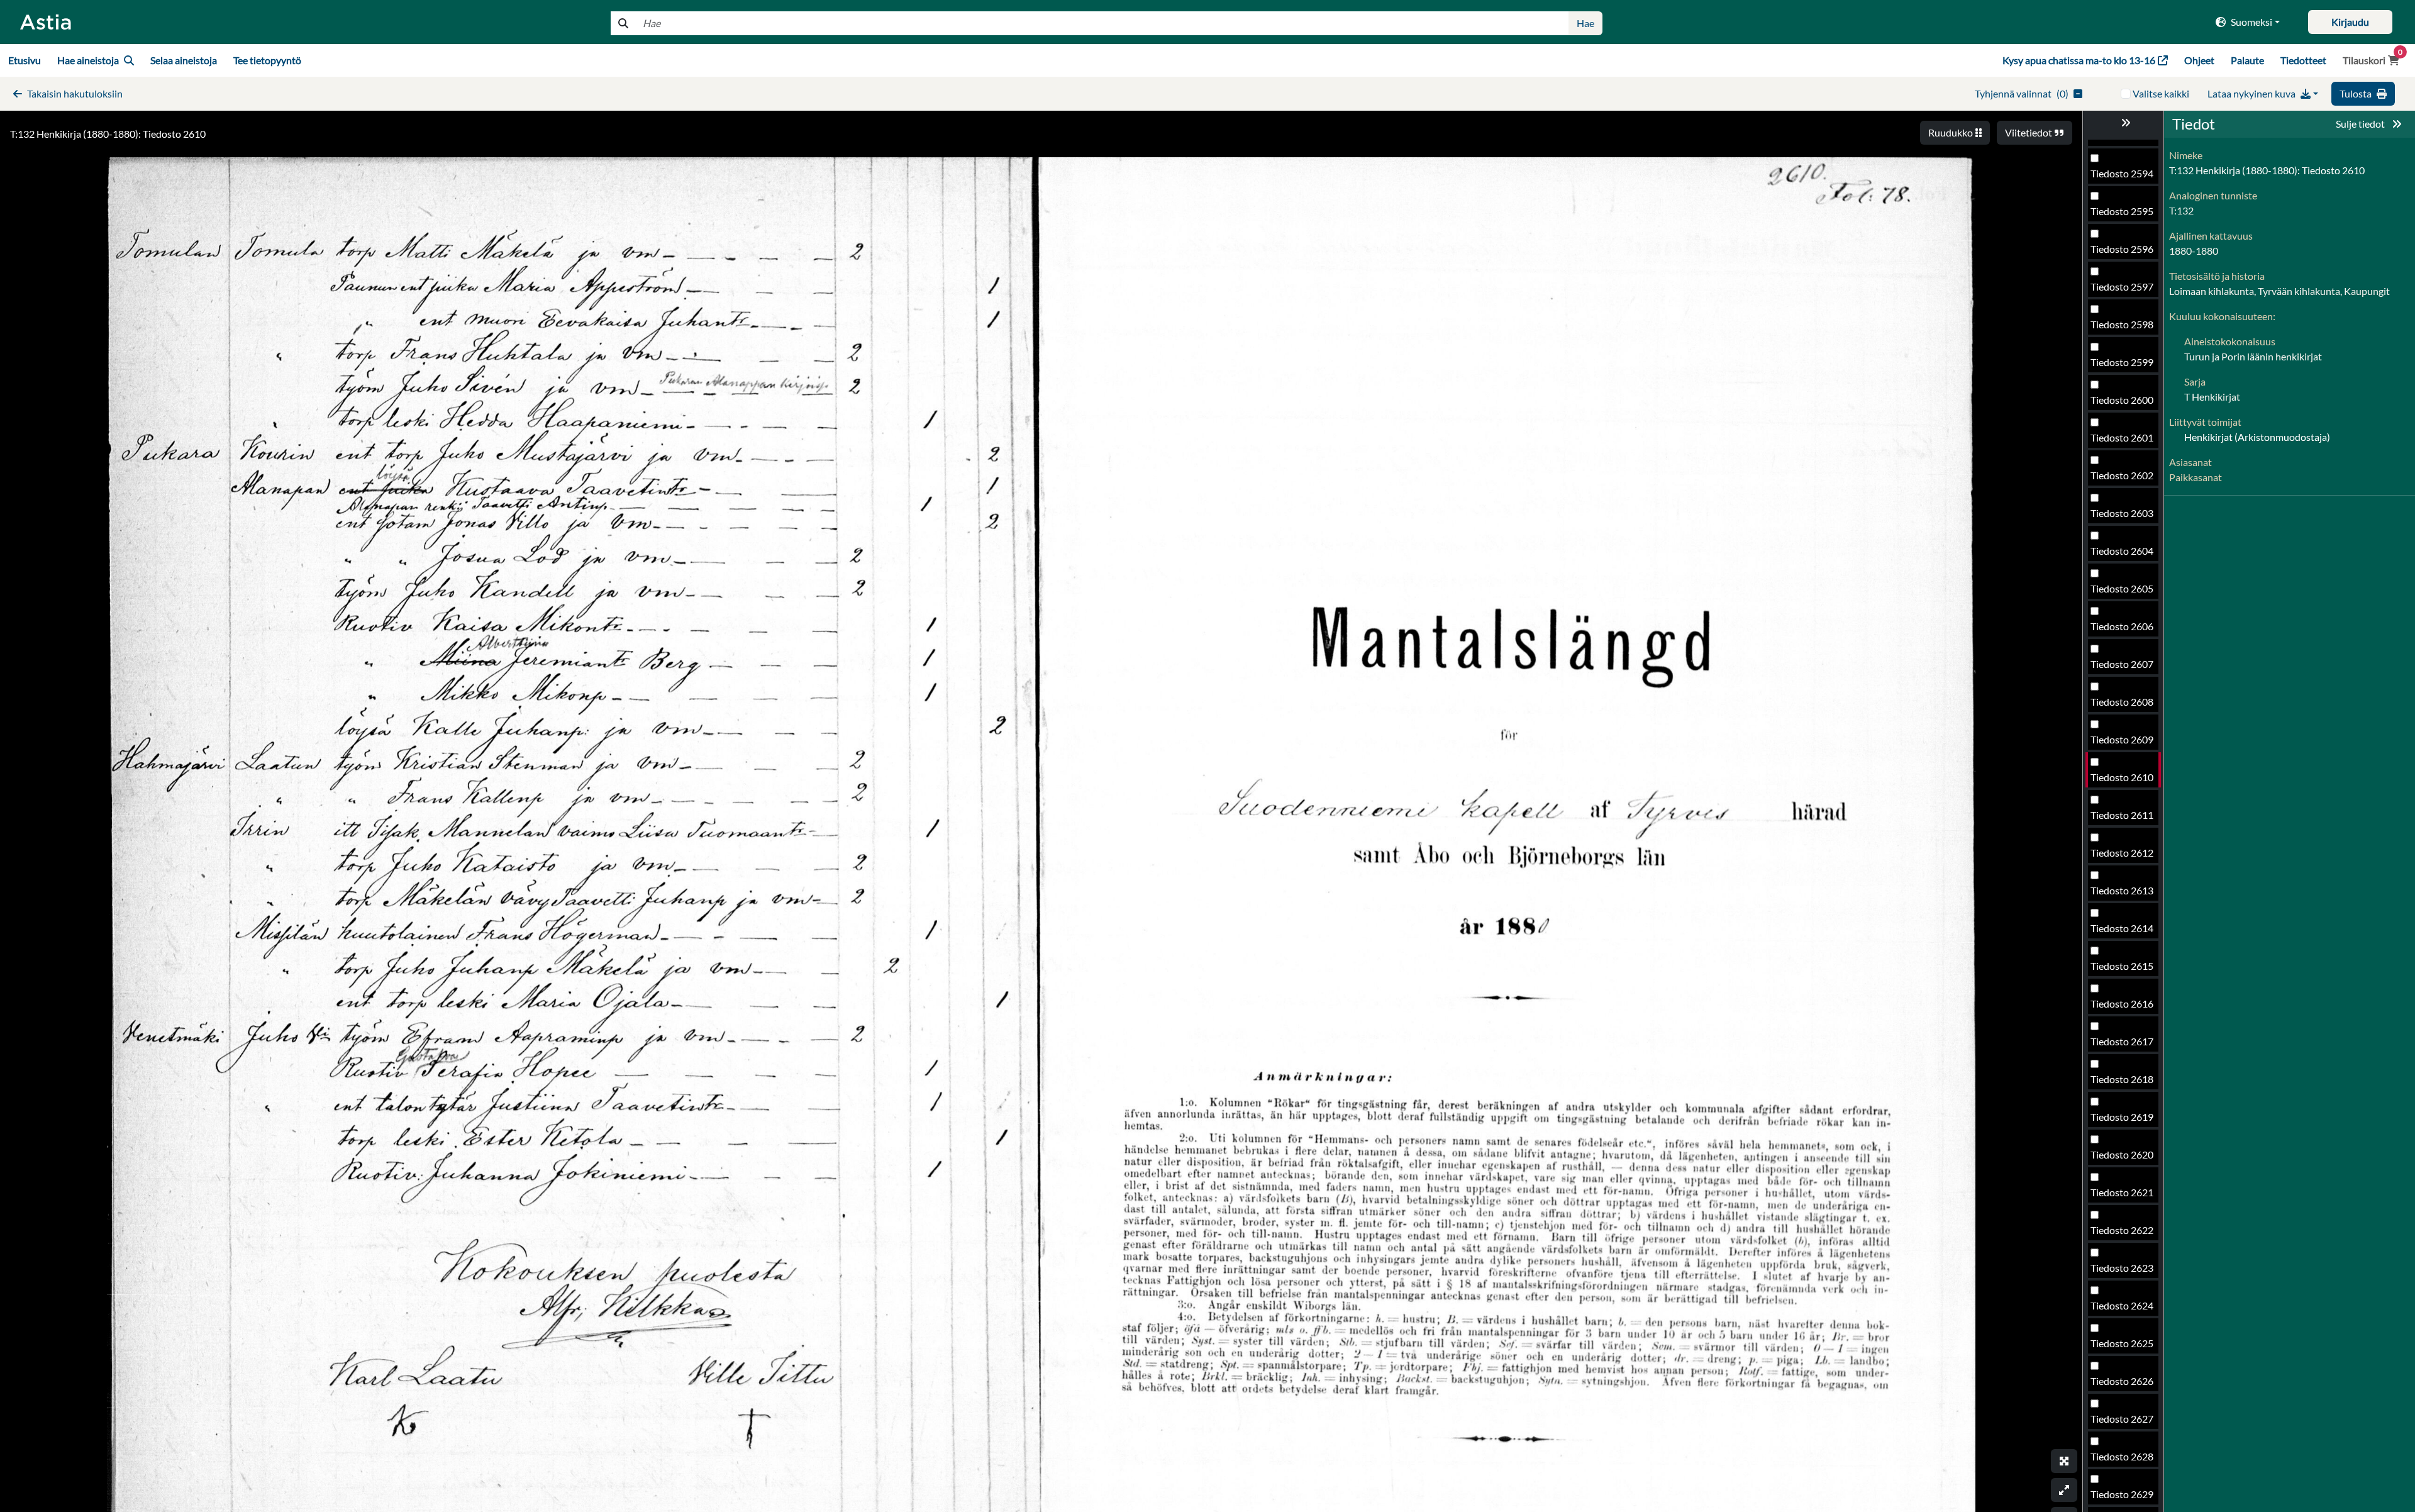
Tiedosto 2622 (2122, 1230)
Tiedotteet (2303, 60)
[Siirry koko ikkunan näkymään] (2064, 1461)
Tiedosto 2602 (2122, 475)
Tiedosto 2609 (2122, 739)
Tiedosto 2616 (2122, 1003)
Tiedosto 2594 (2122, 173)
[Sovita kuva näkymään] (2064, 1490)
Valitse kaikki (2161, 93)
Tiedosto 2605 (2122, 588)
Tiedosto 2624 (2122, 1305)
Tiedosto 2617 (2122, 1041)
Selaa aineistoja (184, 60)
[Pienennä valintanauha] (2123, 123)
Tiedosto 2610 (2122, 777)
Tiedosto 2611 (2122, 815)
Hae (1585, 23)
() (2022, 93)
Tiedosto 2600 (2122, 400)
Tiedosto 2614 (2122, 928)
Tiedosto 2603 (2122, 513)
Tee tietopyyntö (267, 60)
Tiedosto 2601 (2122, 437)
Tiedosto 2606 (2122, 626)
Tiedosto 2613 (2122, 890)
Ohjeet (2199, 60)
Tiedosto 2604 (2122, 551)
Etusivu (25, 60)
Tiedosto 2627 (2122, 1419)
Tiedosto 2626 (2122, 1381)
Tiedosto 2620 (2122, 1154)
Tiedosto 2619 (2122, 1117)
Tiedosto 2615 (2122, 966)
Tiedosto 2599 (2122, 362)
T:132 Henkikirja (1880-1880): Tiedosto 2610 (108, 134)
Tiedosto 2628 (2122, 1456)
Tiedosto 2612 (2122, 853)
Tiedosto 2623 (2122, 1268)
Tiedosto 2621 (2122, 1192)
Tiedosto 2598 (2122, 324)
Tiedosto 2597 (2122, 286)
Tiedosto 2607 (2122, 664)
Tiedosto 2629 (2122, 1494)
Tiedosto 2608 (2122, 702)
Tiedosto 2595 (2122, 211)
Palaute (2247, 60)
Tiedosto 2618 (2122, 1079)
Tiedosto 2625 (2122, 1343)
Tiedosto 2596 (2122, 249)
